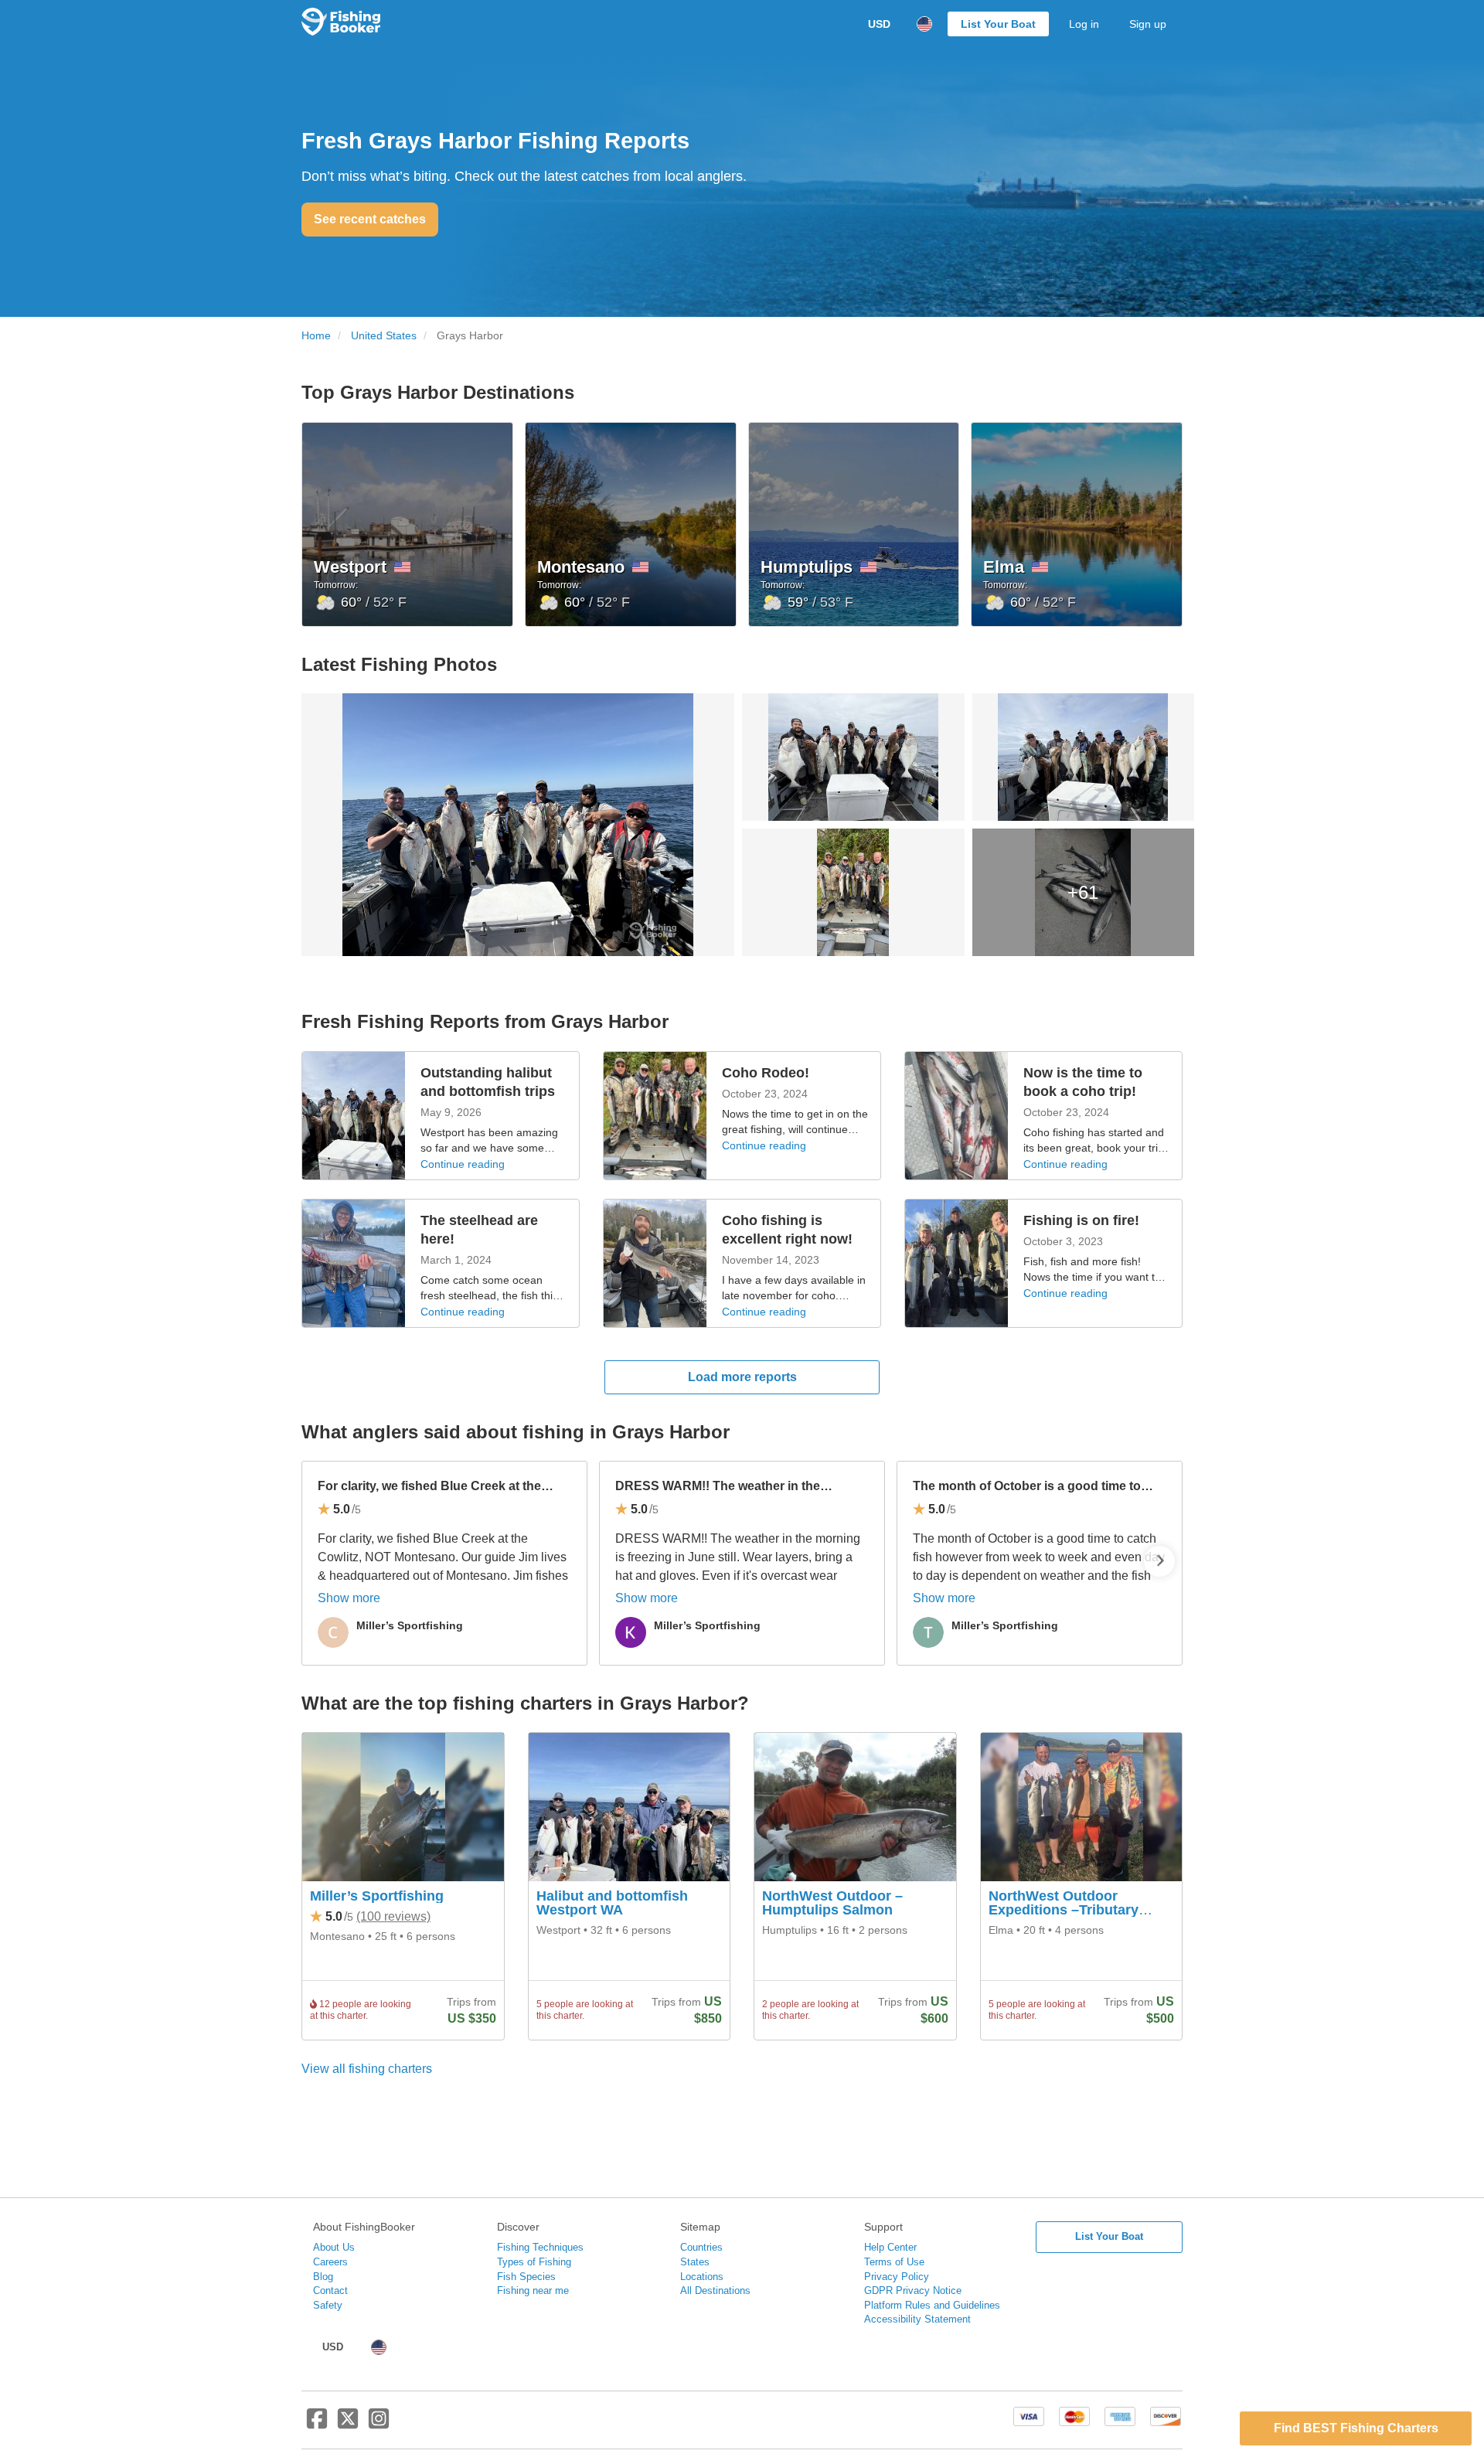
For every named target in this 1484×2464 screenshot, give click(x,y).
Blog (323, 2277)
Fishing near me (533, 2290)
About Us (334, 2247)
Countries (701, 2247)
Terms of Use (894, 2262)
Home (316, 336)
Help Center (890, 2247)
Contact (330, 2290)
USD (879, 24)
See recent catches (370, 219)
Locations (702, 2277)
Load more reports (742, 1377)
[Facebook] (317, 2425)
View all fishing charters (367, 2069)
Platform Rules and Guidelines (932, 2305)
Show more (349, 1598)
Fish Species (526, 2277)
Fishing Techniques (540, 2247)
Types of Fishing (534, 2262)
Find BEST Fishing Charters (1356, 2428)
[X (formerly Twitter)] (348, 2425)
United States (384, 336)
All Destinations (715, 2290)
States (695, 2262)
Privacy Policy (897, 2277)
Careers (330, 2262)
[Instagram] (379, 2425)
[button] (1159, 1561)
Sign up (1148, 24)
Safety (328, 2305)
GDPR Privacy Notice (913, 2290)
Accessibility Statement (917, 2319)
